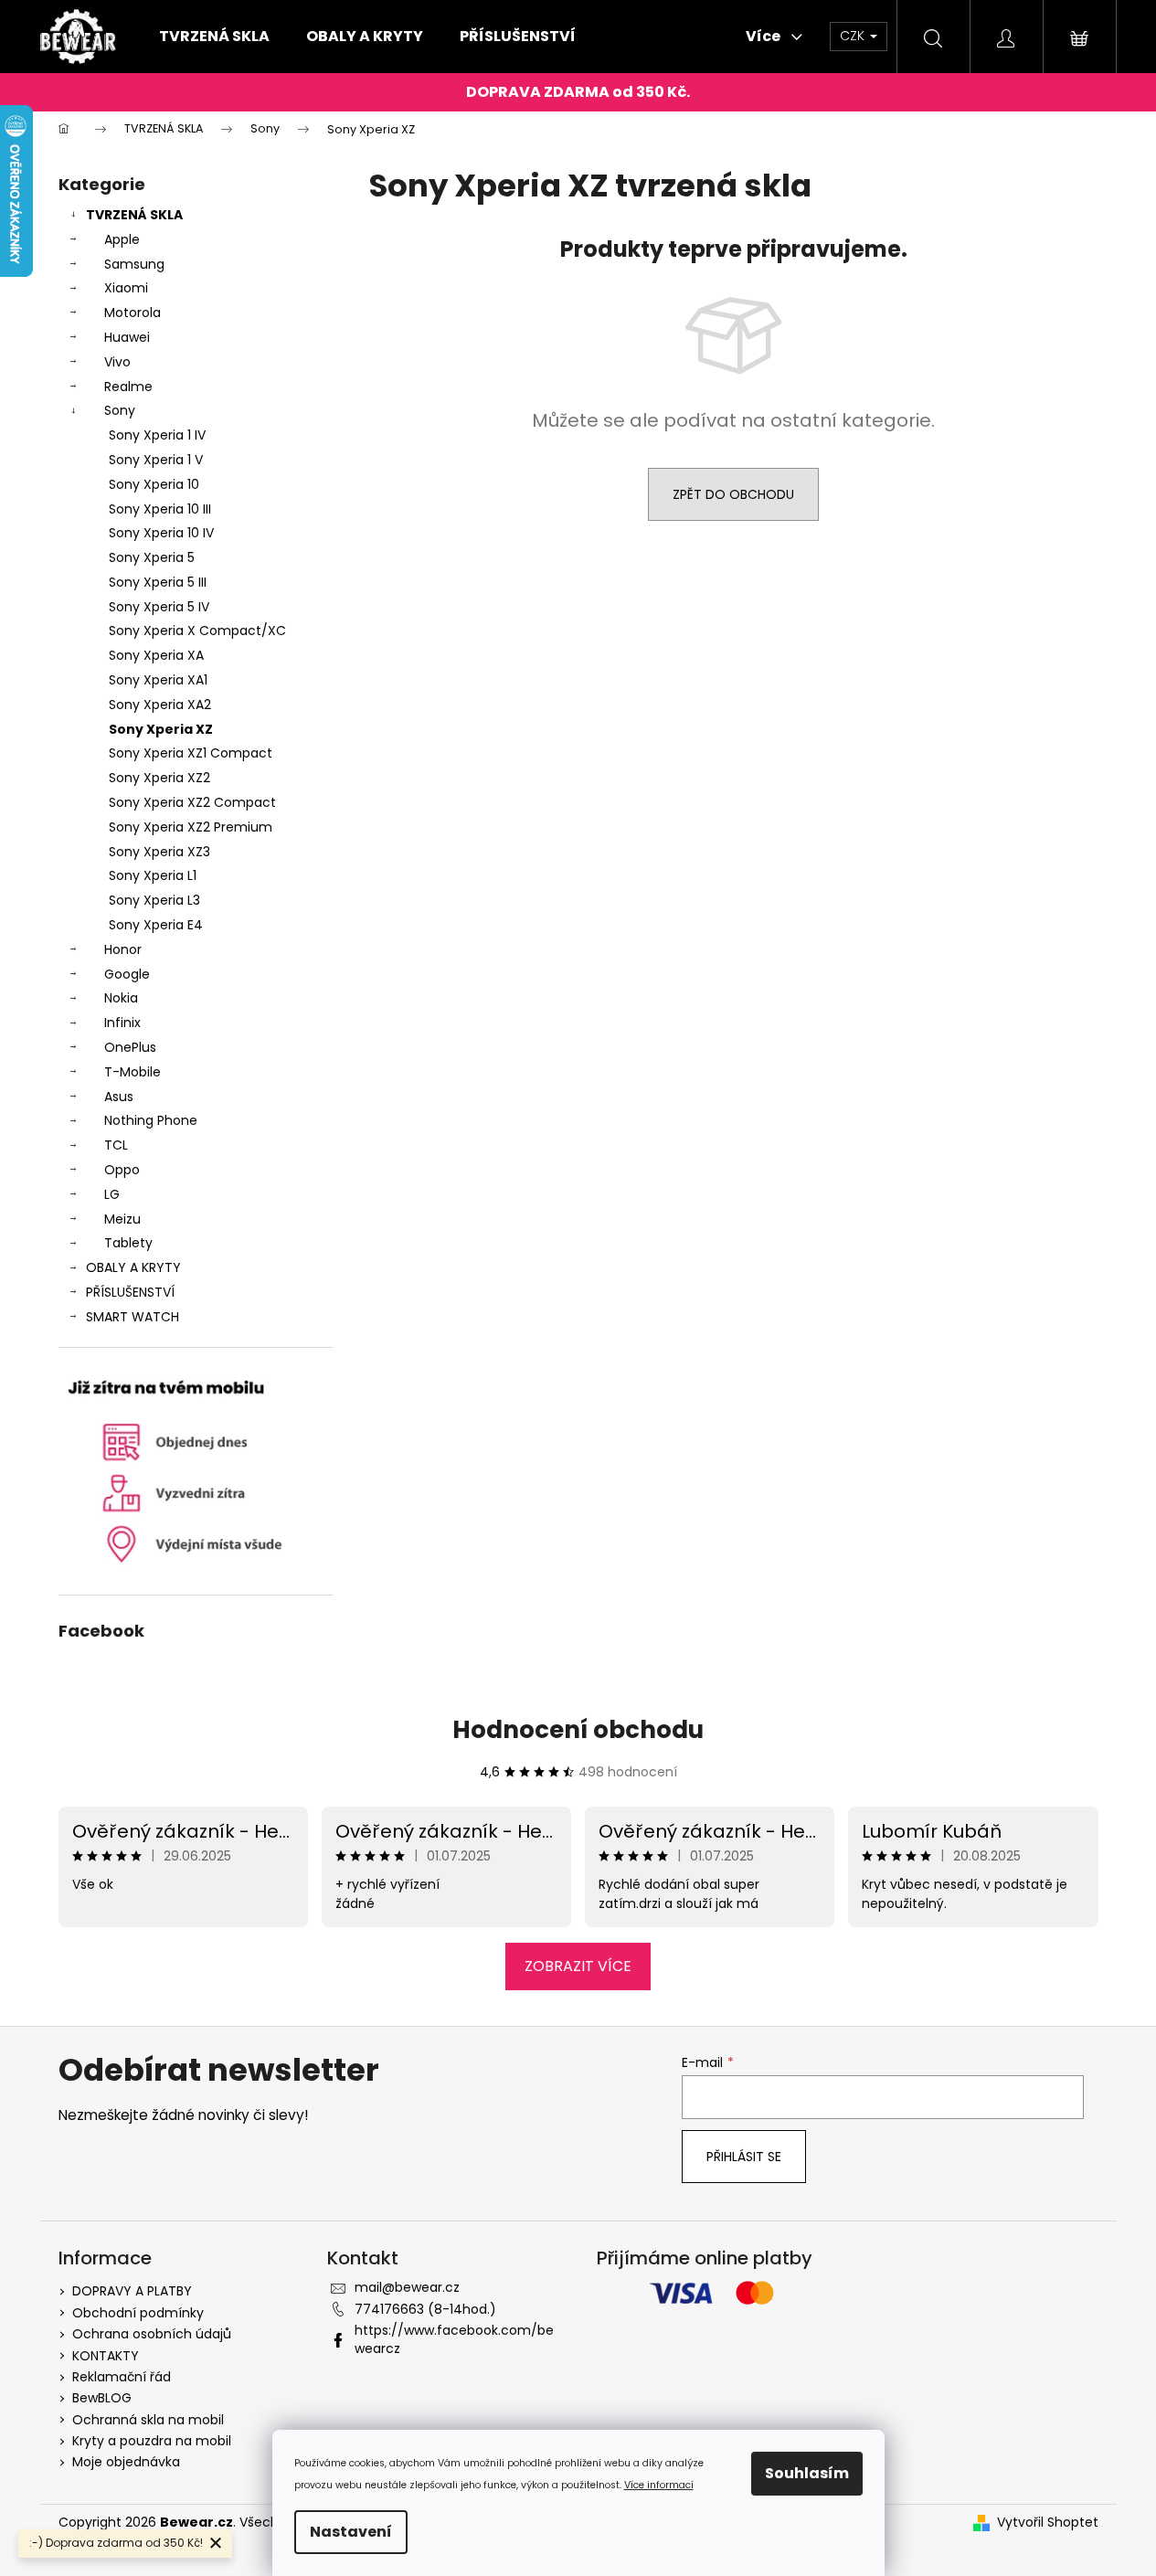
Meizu (122, 1219)
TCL (116, 1145)
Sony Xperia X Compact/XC (197, 631)
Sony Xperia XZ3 (159, 852)
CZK (854, 36)
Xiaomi (126, 288)
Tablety (128, 1243)
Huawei (127, 337)
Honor (123, 949)
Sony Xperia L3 (154, 900)
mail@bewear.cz (407, 2287)
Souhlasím (807, 2473)
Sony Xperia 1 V (156, 460)
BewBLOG (102, 2398)
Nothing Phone (151, 1120)
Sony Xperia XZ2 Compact (192, 802)
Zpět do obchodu (733, 494)
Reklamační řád (122, 2377)
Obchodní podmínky (138, 2313)
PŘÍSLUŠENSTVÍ (130, 1292)
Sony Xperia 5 (152, 557)
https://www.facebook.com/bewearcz (454, 2339)
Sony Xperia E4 (156, 925)
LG (112, 1194)
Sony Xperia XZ (161, 729)
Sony (120, 410)
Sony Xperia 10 (154, 484)
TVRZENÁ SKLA (134, 215)
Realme (128, 387)
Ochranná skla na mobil (148, 2420)
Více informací (659, 2485)
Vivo (117, 362)
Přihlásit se (744, 2157)
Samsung (134, 264)
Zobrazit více (578, 1966)
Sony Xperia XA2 (160, 705)
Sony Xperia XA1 (158, 680)
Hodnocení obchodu (578, 1730)
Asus (119, 1097)
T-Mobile (133, 1072)
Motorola (133, 313)
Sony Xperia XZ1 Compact (191, 753)
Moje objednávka (126, 2462)
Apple (122, 239)
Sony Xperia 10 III (160, 509)
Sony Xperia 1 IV (157, 435)
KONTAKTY (106, 2356)
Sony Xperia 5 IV (159, 607)
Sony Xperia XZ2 (159, 778)
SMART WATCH (133, 1317)
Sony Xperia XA (156, 655)
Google (127, 974)
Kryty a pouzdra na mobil (152, 2441)
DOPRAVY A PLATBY (132, 2291)
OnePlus (130, 1047)
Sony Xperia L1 (153, 875)
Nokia (121, 998)
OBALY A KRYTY (133, 1267)
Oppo (122, 1170)
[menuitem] (214, 37)
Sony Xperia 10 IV (161, 533)
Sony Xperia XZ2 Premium (191, 827)
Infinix (122, 1023)
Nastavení (351, 2532)
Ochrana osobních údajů (152, 2334)
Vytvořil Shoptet (1048, 2523)
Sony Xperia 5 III (158, 582)
